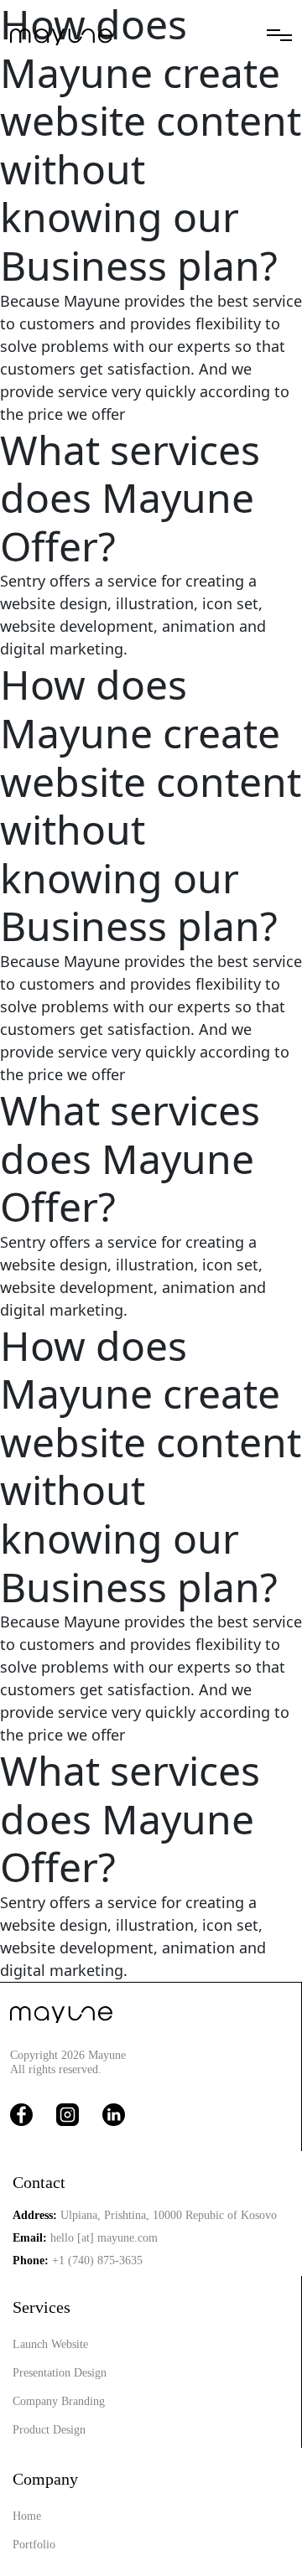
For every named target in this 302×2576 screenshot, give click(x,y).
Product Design (49, 2430)
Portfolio (34, 2545)
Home (27, 2516)
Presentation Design (60, 2373)
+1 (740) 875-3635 (97, 2260)
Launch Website (50, 2344)
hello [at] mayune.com (104, 2238)
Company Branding (59, 2401)
